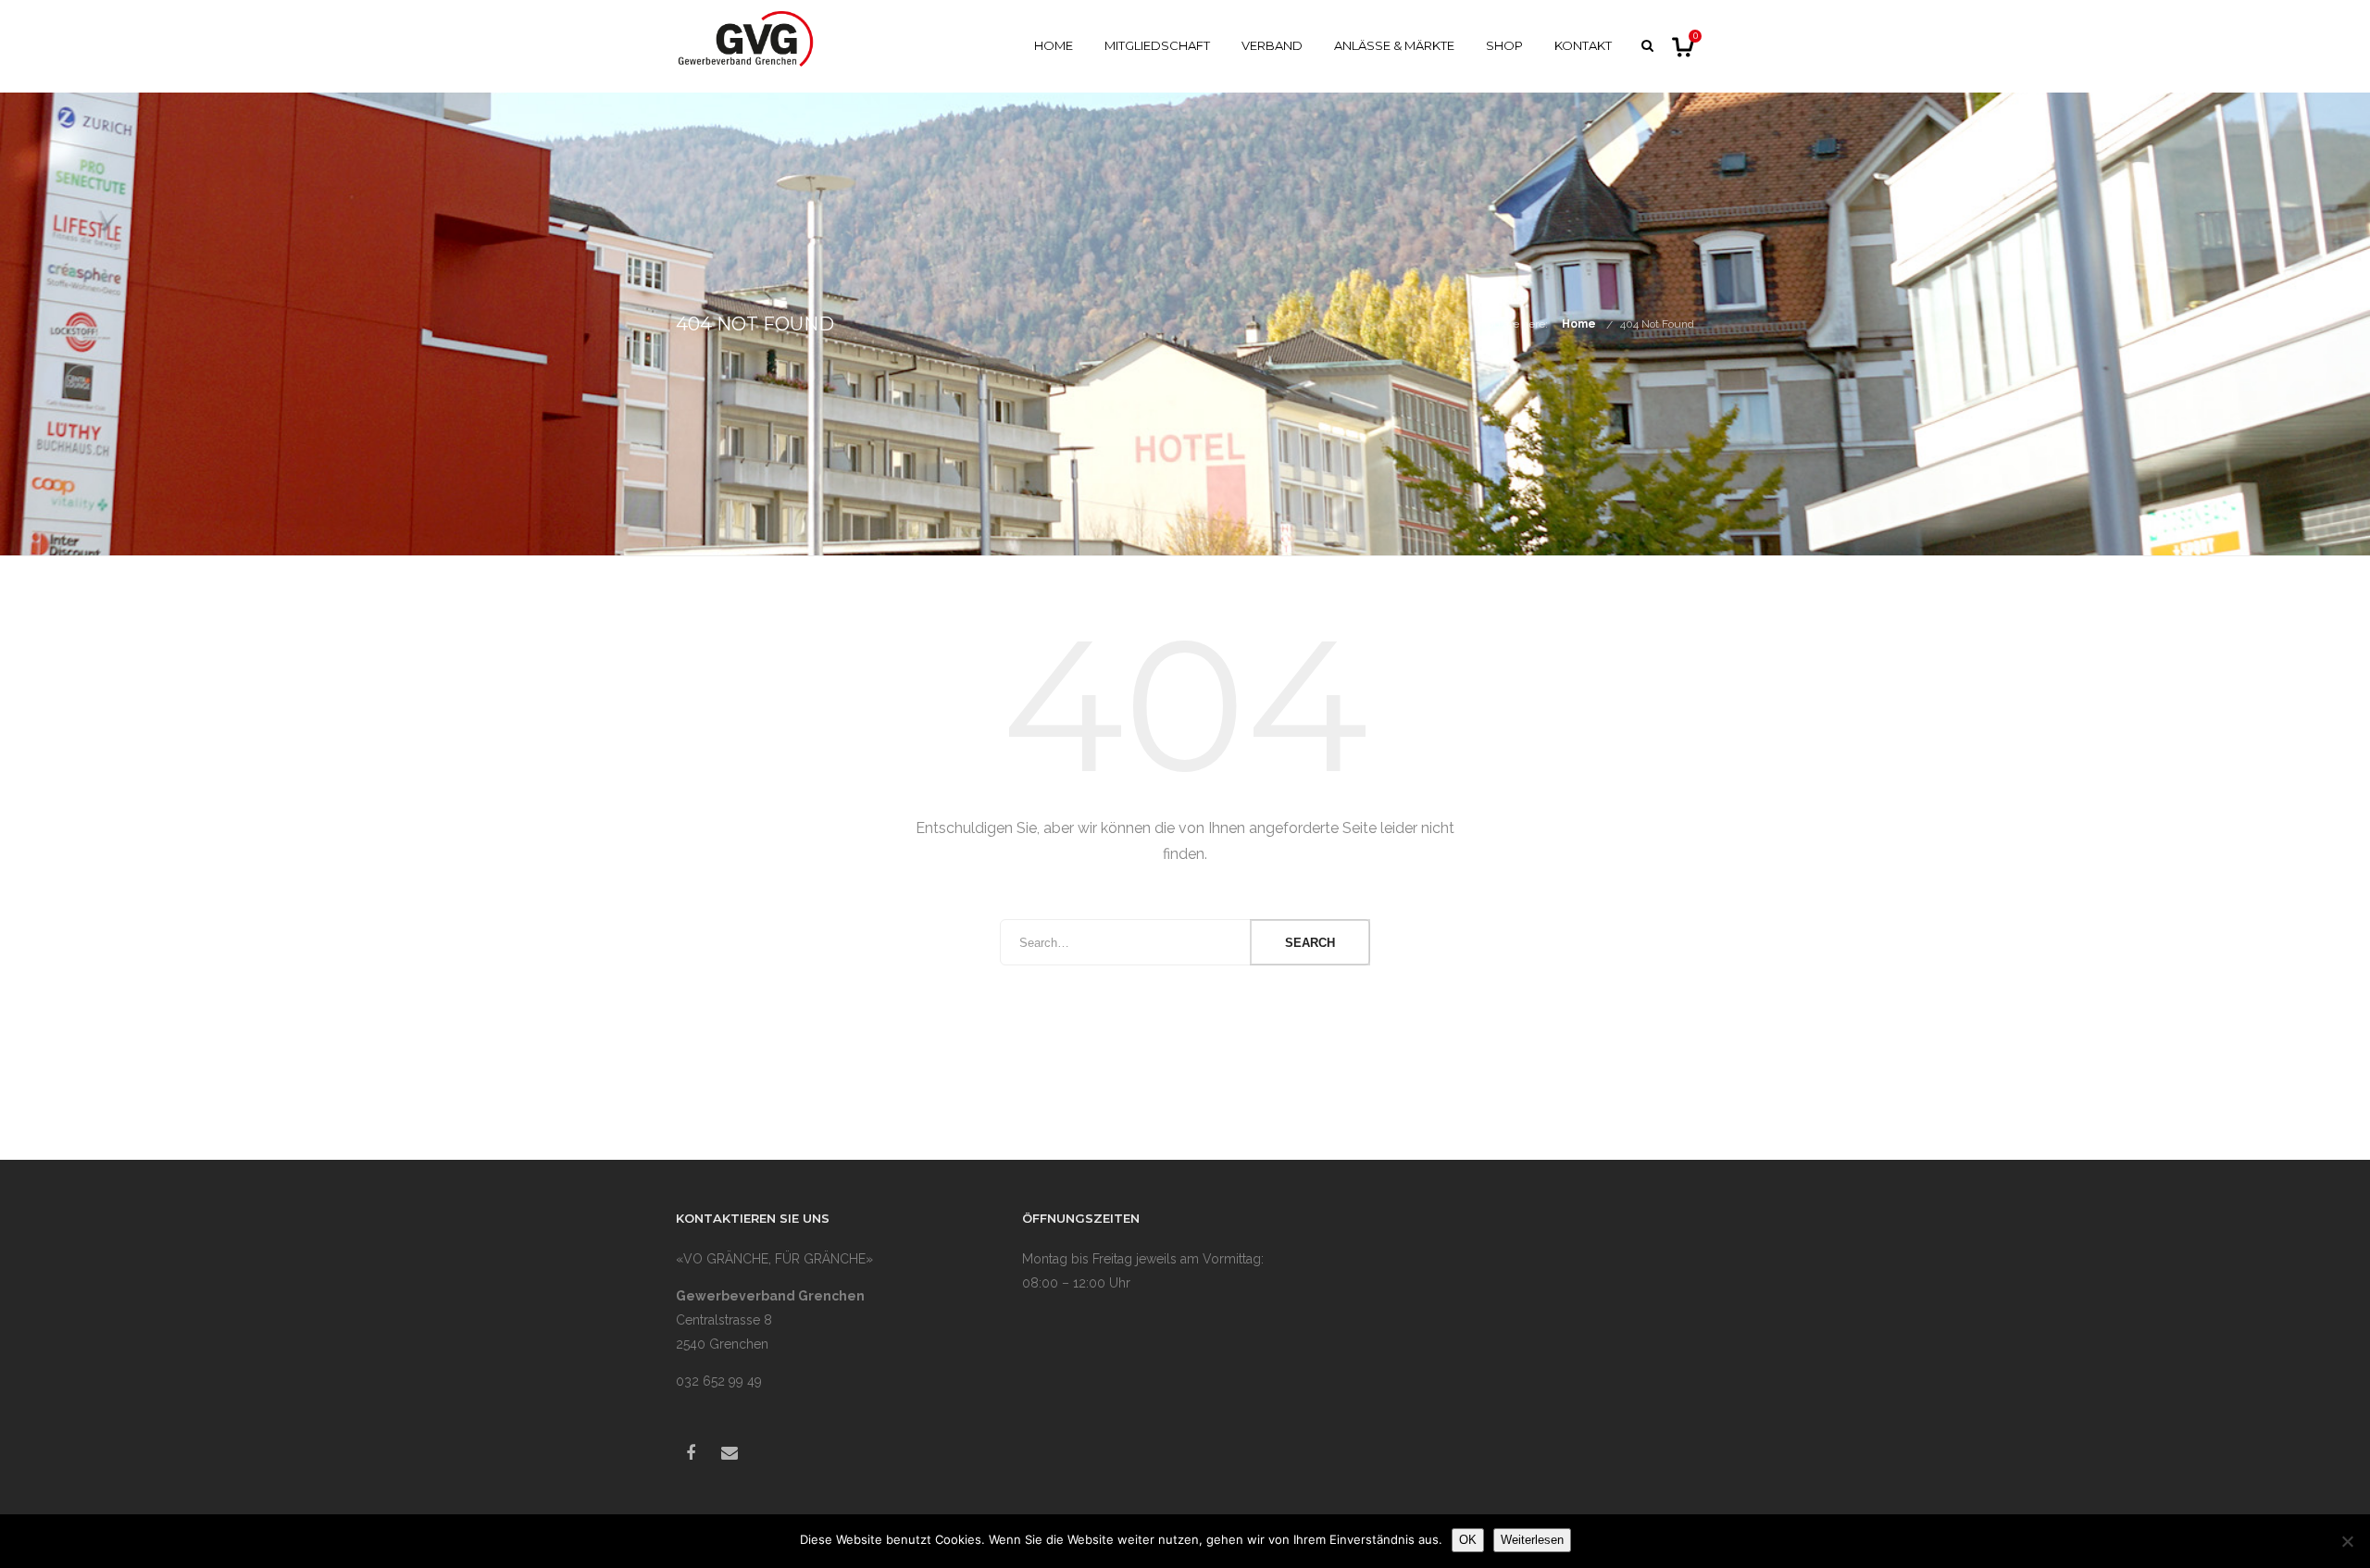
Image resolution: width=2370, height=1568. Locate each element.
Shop (1504, 45)
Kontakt (1583, 45)
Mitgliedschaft (1157, 45)
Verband (1272, 45)
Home (1054, 45)
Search (1310, 943)
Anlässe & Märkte (1394, 45)
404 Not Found (1657, 324)
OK (1468, 1540)
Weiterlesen (1532, 1540)
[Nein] (2347, 1541)
